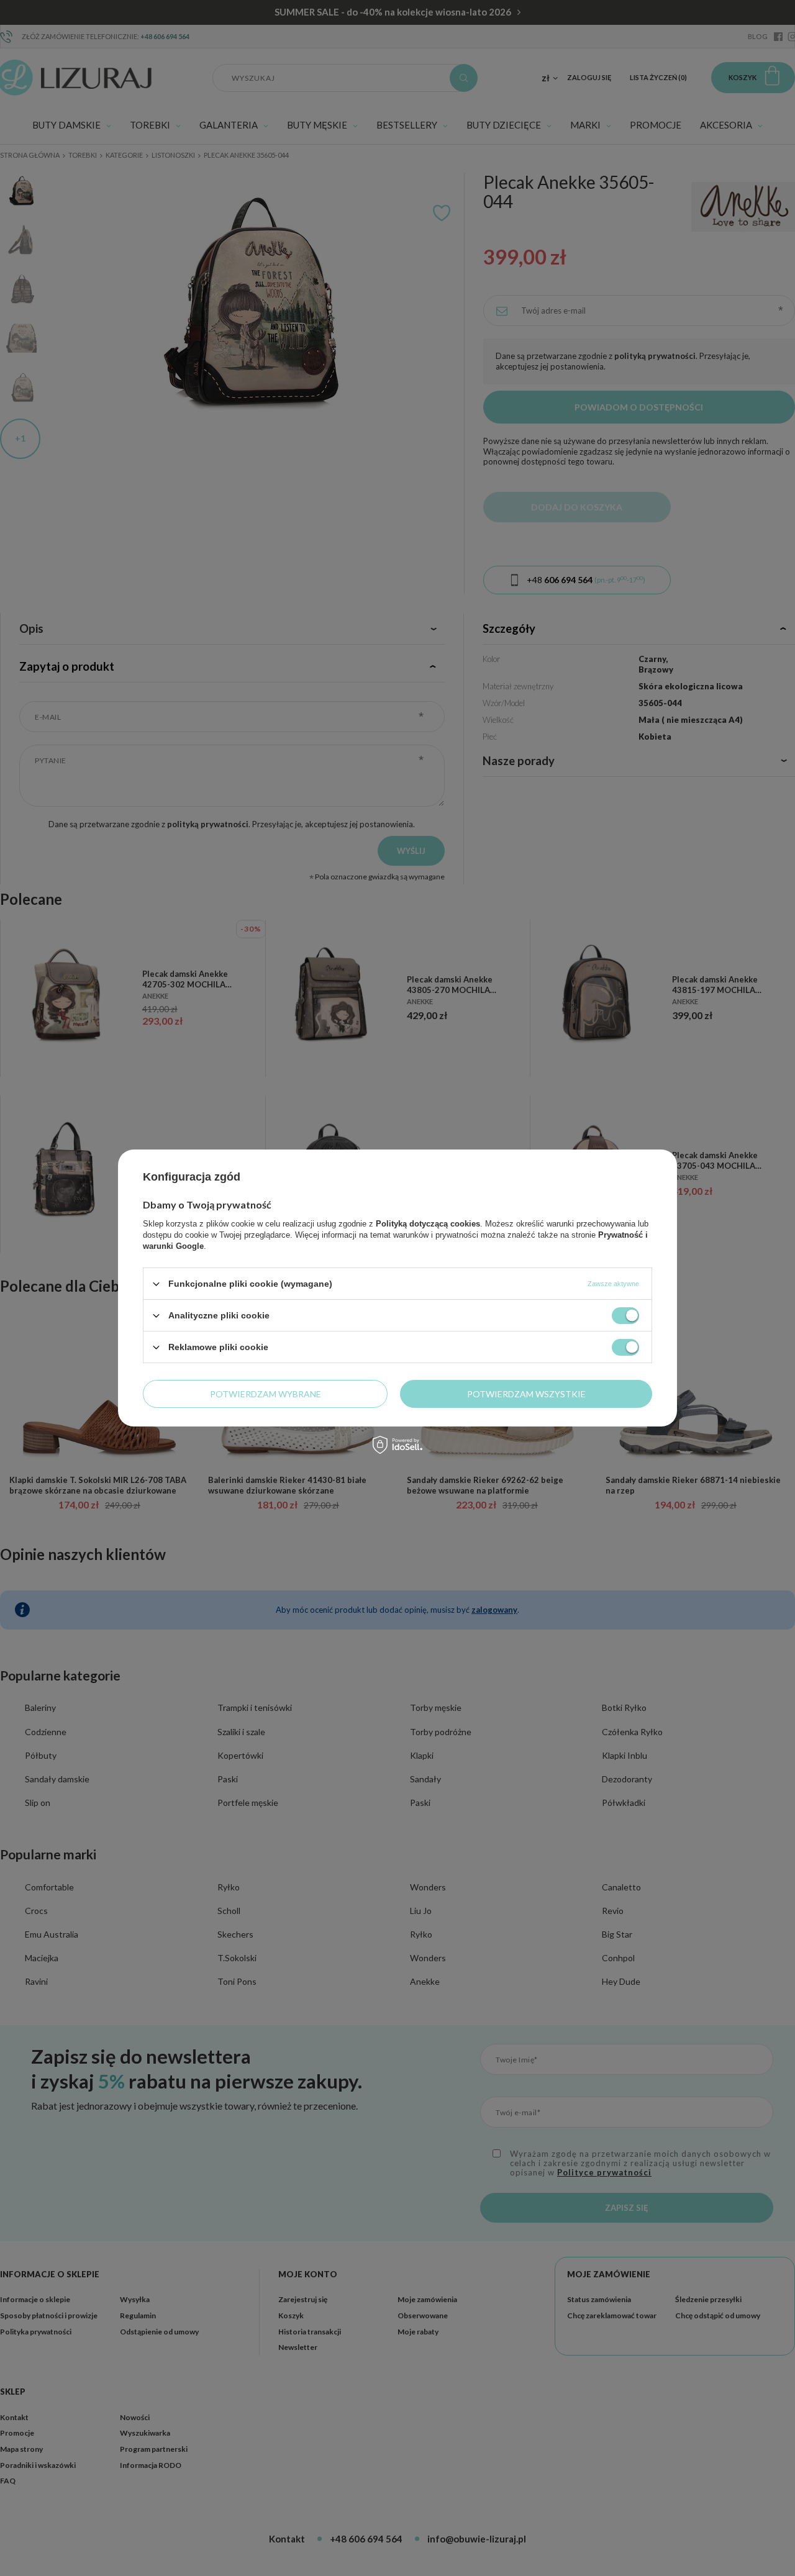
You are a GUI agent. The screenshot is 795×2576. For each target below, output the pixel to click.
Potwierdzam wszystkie (526, 1393)
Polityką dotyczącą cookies (428, 1224)
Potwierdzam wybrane (266, 1393)
